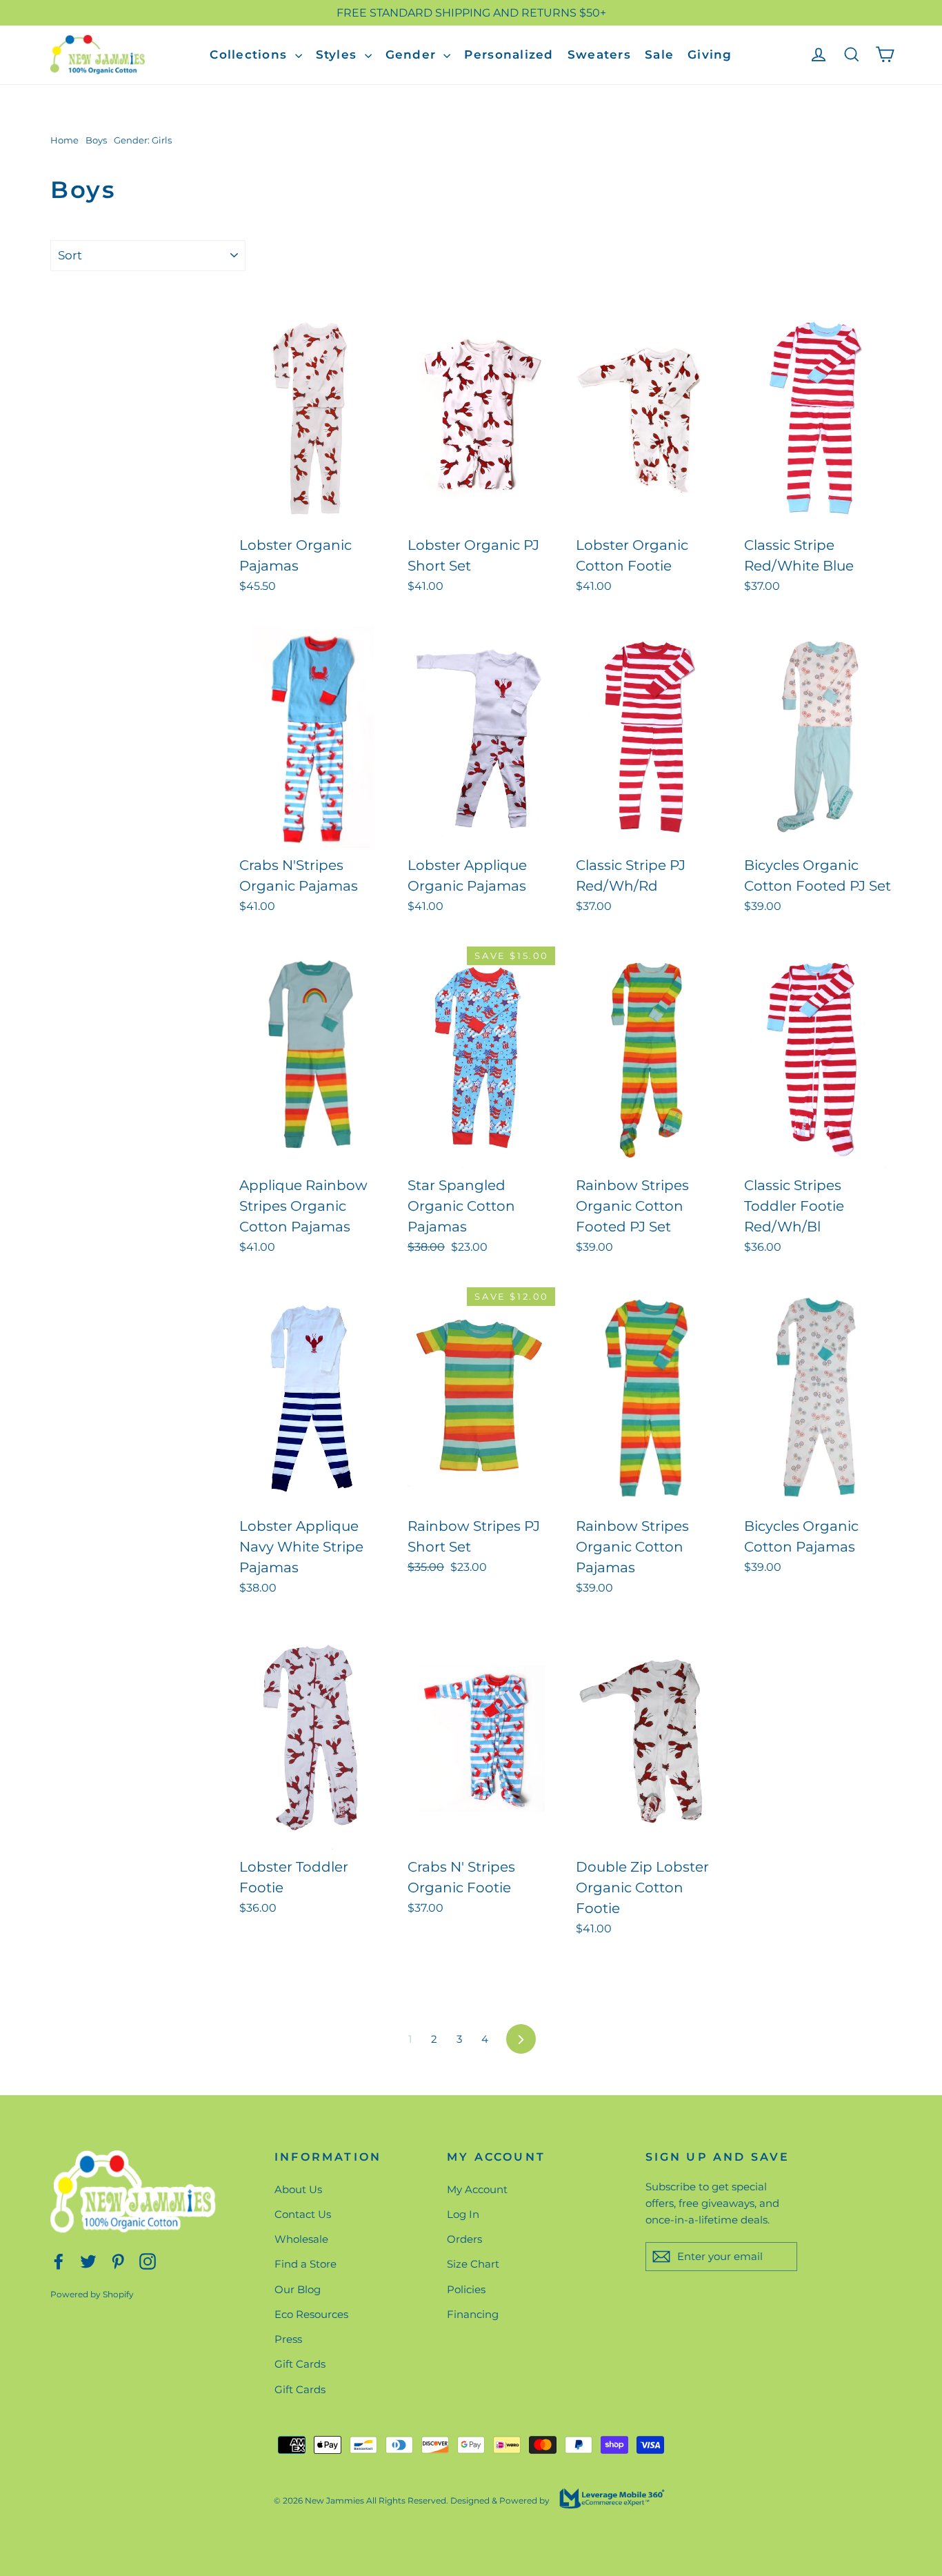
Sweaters (599, 55)
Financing (473, 2314)
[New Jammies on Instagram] (148, 2260)
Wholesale (301, 2239)
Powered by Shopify (92, 2294)
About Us (298, 2189)
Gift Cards (300, 2364)
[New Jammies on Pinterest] (118, 2260)
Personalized (509, 55)
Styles (339, 55)
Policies (466, 2289)
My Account (477, 2189)
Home (64, 140)
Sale (659, 55)
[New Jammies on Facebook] (59, 2260)
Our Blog (298, 2289)
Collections (250, 55)
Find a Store (305, 2264)
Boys (96, 140)
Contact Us (303, 2214)
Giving (710, 55)
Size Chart (473, 2264)
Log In (463, 2214)
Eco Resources (311, 2314)
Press (288, 2339)
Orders (464, 2239)
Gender (413, 55)
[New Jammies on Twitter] (88, 2260)
